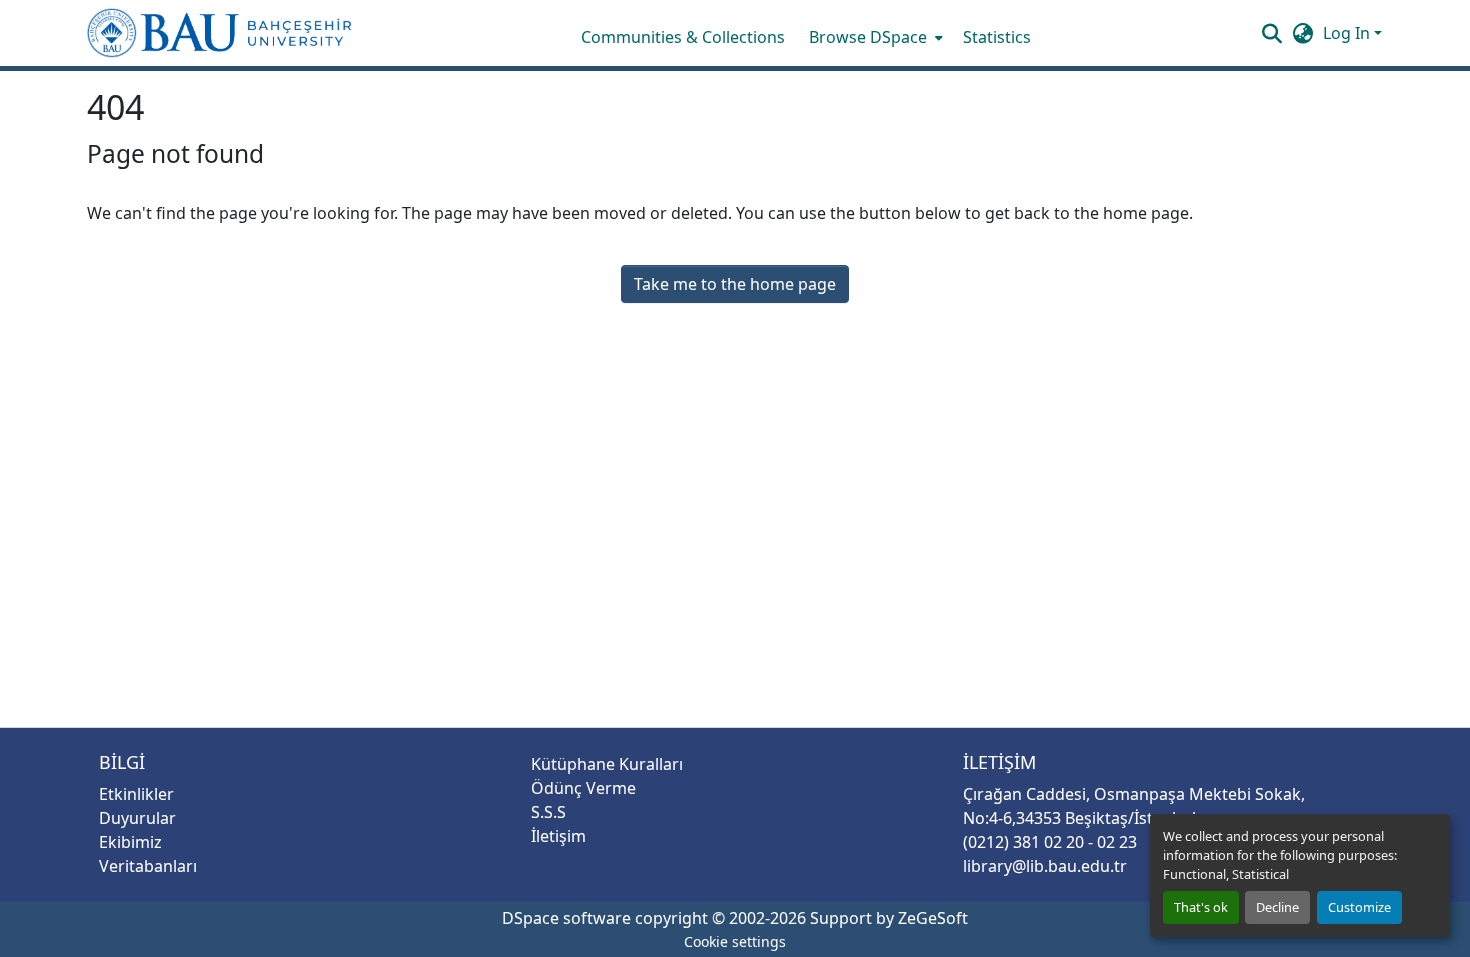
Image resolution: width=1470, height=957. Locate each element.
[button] (219, 33)
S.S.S (548, 812)
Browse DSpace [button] (868, 37)
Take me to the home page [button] (735, 284)
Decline (1277, 907)
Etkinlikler (136, 794)
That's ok (1201, 907)
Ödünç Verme (583, 788)
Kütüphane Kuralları (607, 764)
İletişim (558, 836)
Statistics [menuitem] (997, 37)
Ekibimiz (130, 842)
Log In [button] (1348, 33)
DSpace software (566, 918)
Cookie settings (735, 941)
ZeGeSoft (933, 918)
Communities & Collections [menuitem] (683, 37)
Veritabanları (148, 866)
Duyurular (137, 818)
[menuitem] (874, 37)
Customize (1359, 907)
